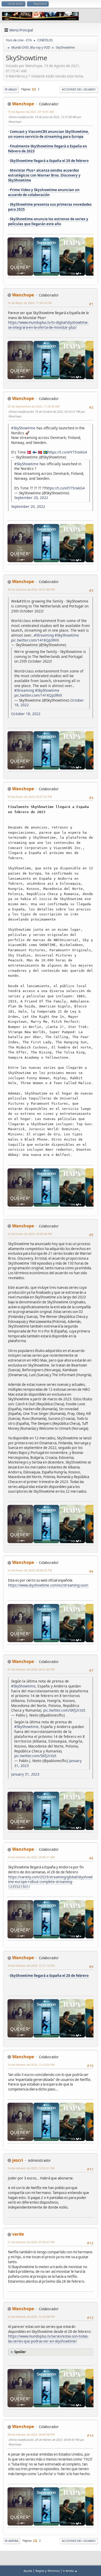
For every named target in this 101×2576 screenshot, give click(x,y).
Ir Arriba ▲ (70, 2571)
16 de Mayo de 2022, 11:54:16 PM (30, 303)
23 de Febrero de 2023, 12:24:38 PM (31, 2317)
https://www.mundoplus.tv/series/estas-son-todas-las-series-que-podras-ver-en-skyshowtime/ (48, 2339)
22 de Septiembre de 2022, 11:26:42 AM (34, 406)
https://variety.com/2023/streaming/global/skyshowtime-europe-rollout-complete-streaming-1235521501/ (50, 1882)
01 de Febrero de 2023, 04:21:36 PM (31, 1669)
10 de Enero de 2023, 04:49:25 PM (30, 1570)
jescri (18, 2160)
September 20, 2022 (31, 498)
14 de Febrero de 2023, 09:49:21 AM (31, 1857)
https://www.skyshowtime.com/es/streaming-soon (48, 1585)
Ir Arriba (12, 2541)
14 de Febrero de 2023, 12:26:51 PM (31, 2168)
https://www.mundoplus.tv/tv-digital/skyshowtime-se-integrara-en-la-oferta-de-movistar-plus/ (48, 325)
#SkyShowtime (23, 428)
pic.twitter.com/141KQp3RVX (35, 640)
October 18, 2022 (26, 714)
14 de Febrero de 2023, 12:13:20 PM (31, 2065)
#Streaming (44, 635)
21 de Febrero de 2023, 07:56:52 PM (31, 2242)
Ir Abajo (11, 89)
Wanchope (23, 104)
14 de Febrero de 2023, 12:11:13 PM (31, 1966)
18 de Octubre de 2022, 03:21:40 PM (31, 589)
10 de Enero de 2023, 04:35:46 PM (30, 1234)
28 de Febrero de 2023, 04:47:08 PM (31, 2434)
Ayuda (28, 2571)
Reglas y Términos (48, 2571)
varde (18, 2234)
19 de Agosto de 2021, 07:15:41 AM (31, 112)
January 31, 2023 (25, 1774)
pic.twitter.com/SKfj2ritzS (64, 1710)
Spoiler (20, 2352)
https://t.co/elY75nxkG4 (67, 452)
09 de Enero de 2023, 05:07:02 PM (30, 797)
